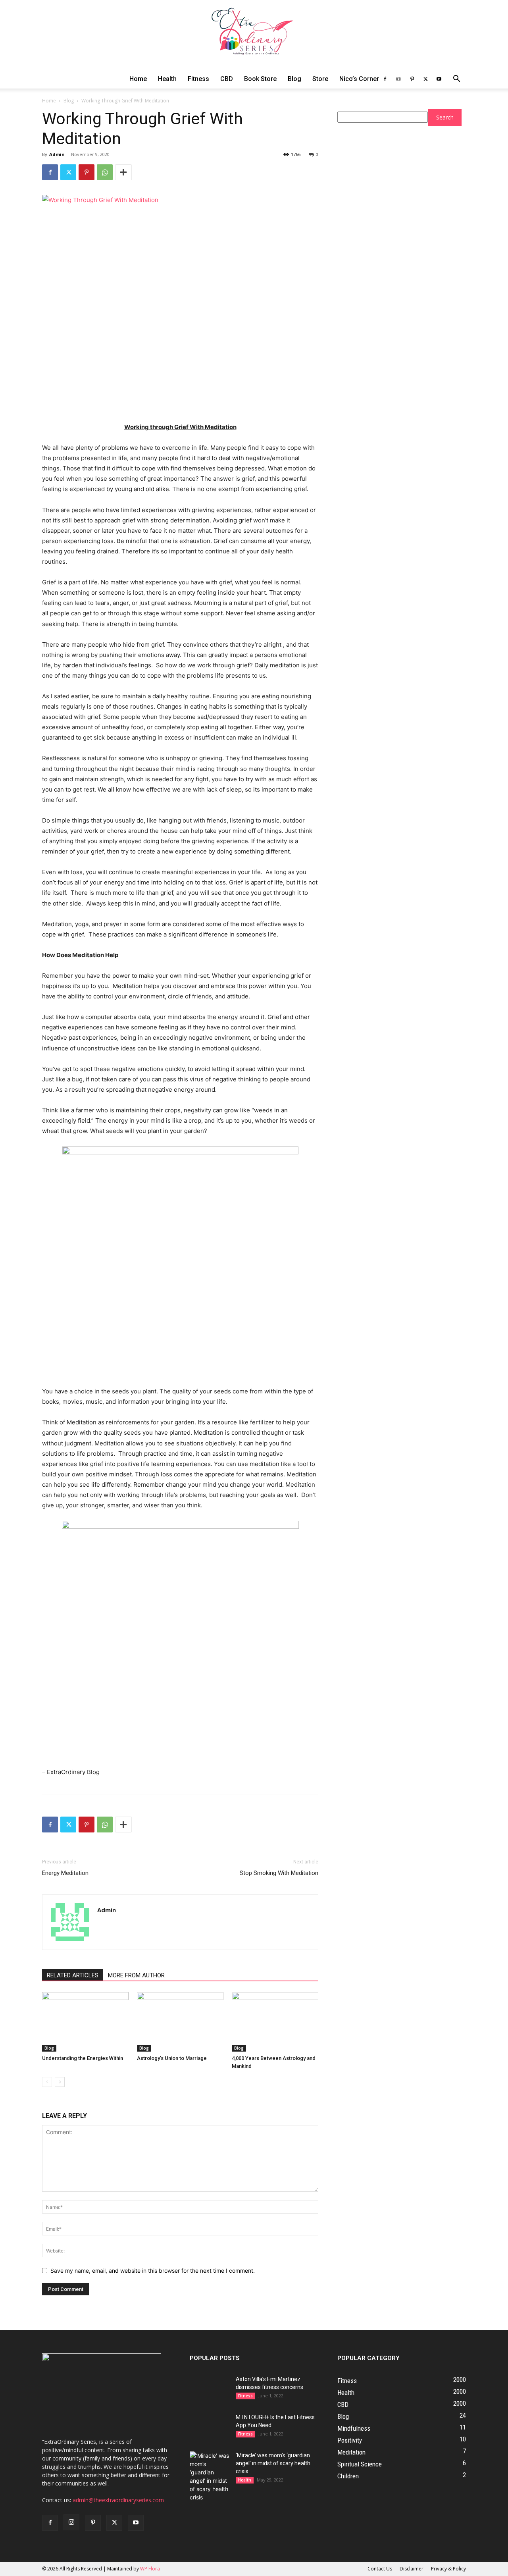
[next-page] (60, 2082)
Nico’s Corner (359, 79)
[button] (456, 80)
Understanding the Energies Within (83, 2058)
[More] (123, 172)
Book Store (260, 79)
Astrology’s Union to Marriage (172, 2058)
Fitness (198, 79)
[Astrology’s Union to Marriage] (180, 2022)
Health (167, 79)
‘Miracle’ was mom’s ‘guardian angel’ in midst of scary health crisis (273, 2463)
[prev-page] (47, 2082)
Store (320, 79)
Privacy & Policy (448, 2569)
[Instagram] (398, 79)
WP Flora (150, 2569)
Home (138, 79)
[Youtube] (439, 79)
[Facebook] (385, 79)
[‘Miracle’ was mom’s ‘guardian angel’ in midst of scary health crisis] (210, 2476)
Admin (57, 154)
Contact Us (380, 2569)
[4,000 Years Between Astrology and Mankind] (275, 2022)
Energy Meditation (65, 1873)
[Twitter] (425, 79)
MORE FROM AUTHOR (136, 1975)
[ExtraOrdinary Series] (254, 35)
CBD (227, 79)
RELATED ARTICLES (73, 1975)
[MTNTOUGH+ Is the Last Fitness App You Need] (210, 2427)
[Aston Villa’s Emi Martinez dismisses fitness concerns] (210, 2389)
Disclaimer (412, 2569)
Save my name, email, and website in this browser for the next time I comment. (153, 2271)
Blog (294, 79)
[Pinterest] (412, 79)
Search (445, 117)
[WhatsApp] (105, 172)
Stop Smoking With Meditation (279, 1873)
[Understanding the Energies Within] (85, 2022)
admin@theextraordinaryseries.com (118, 2500)
